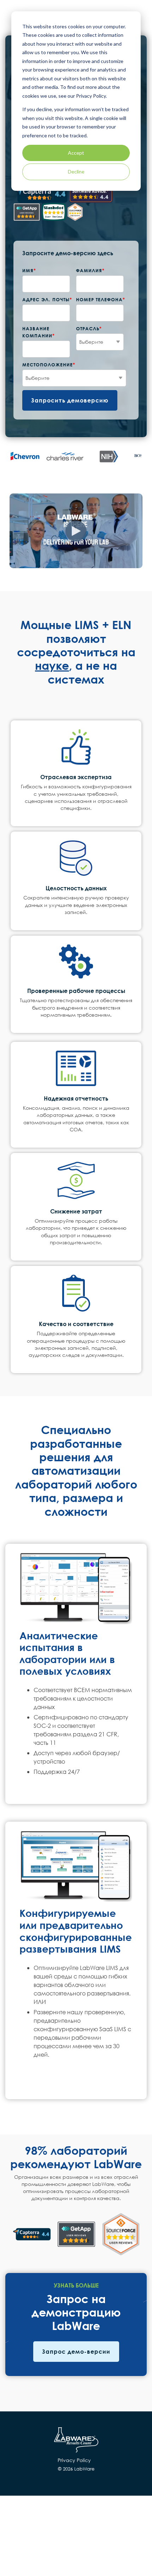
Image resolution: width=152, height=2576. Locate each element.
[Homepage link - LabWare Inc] (76, 2449)
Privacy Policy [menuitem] (74, 2460)
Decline (76, 172)
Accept (76, 153)
